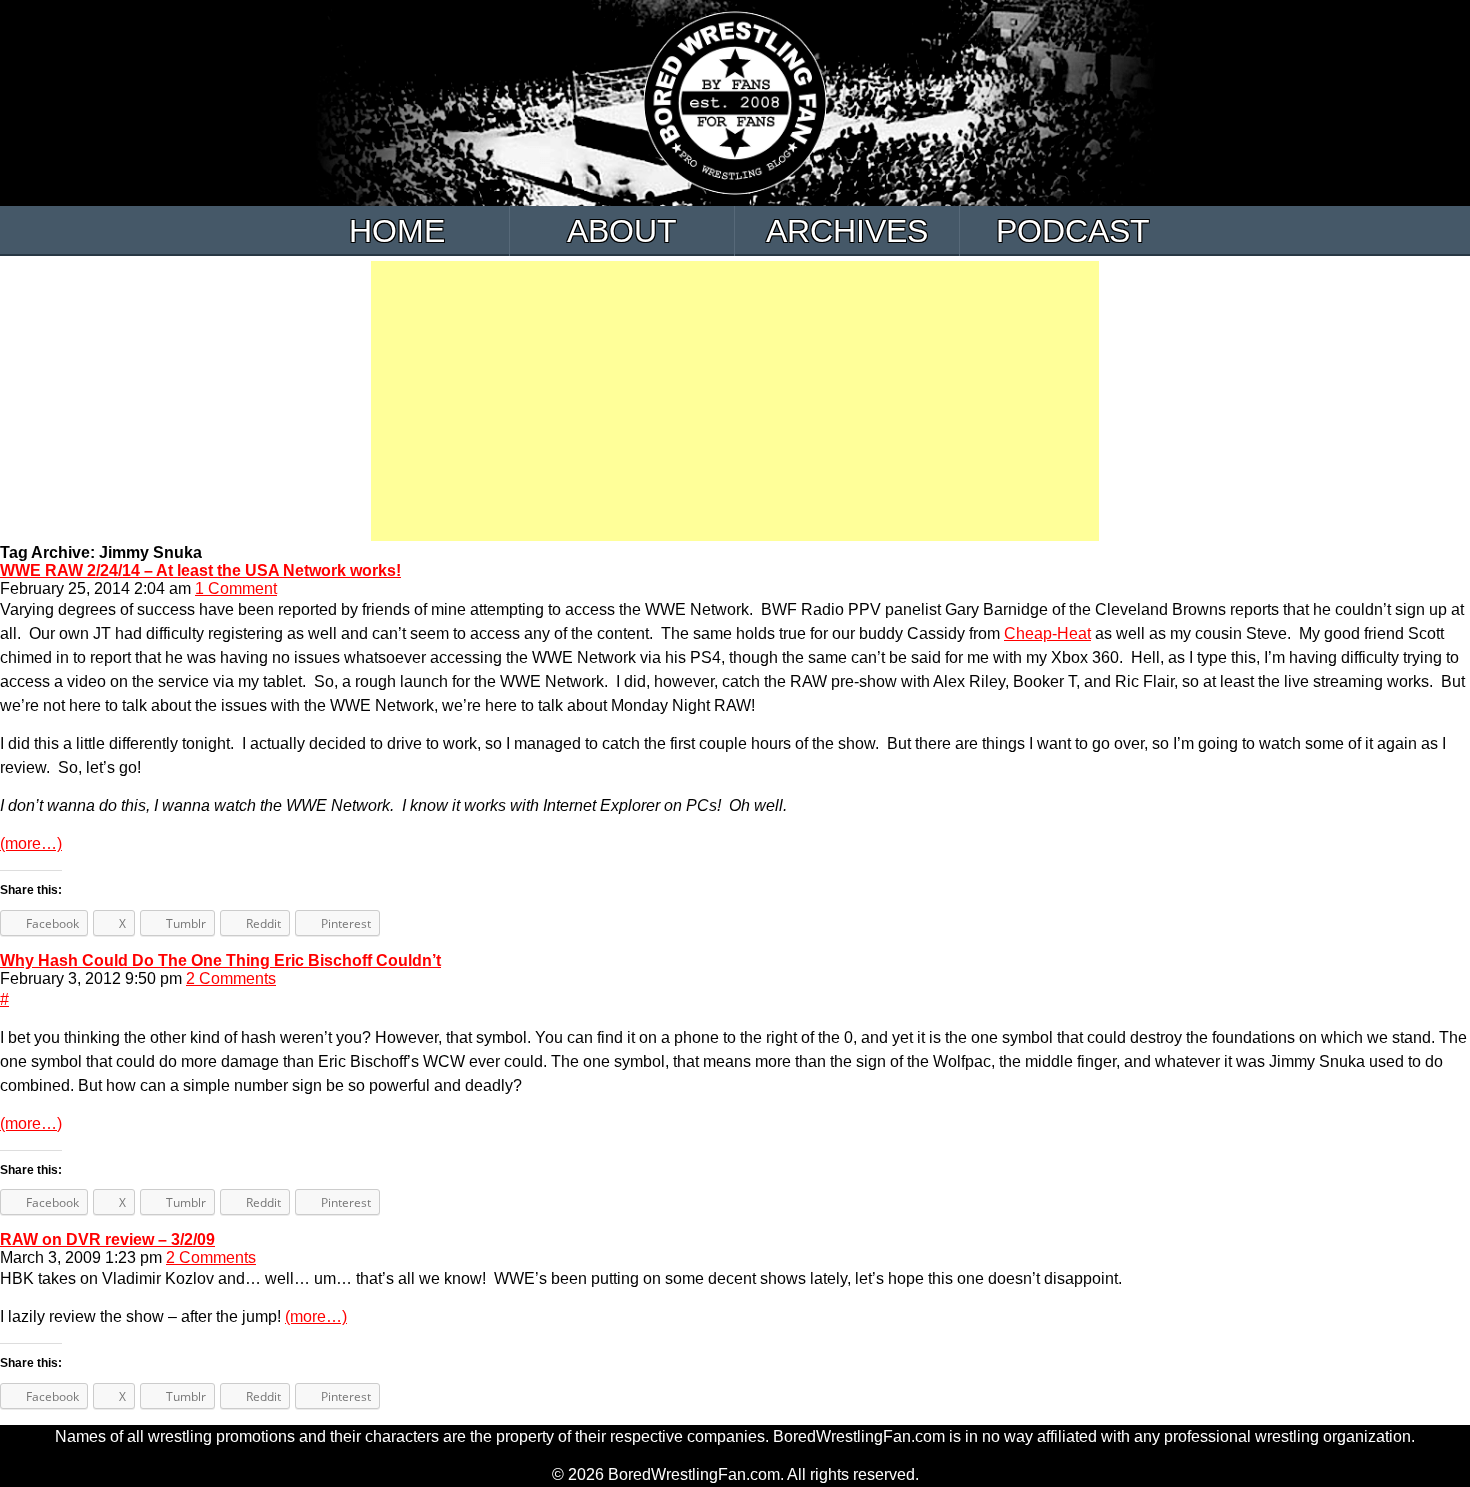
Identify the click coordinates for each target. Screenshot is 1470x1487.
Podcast (1073, 231)
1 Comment (236, 588)
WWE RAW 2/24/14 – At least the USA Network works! (200, 570)
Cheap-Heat (1047, 633)
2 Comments (231, 978)
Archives (847, 231)
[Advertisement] (735, 401)
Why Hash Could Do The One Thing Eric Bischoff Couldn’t (220, 960)
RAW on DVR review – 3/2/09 (107, 1239)
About (622, 231)
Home (397, 231)
